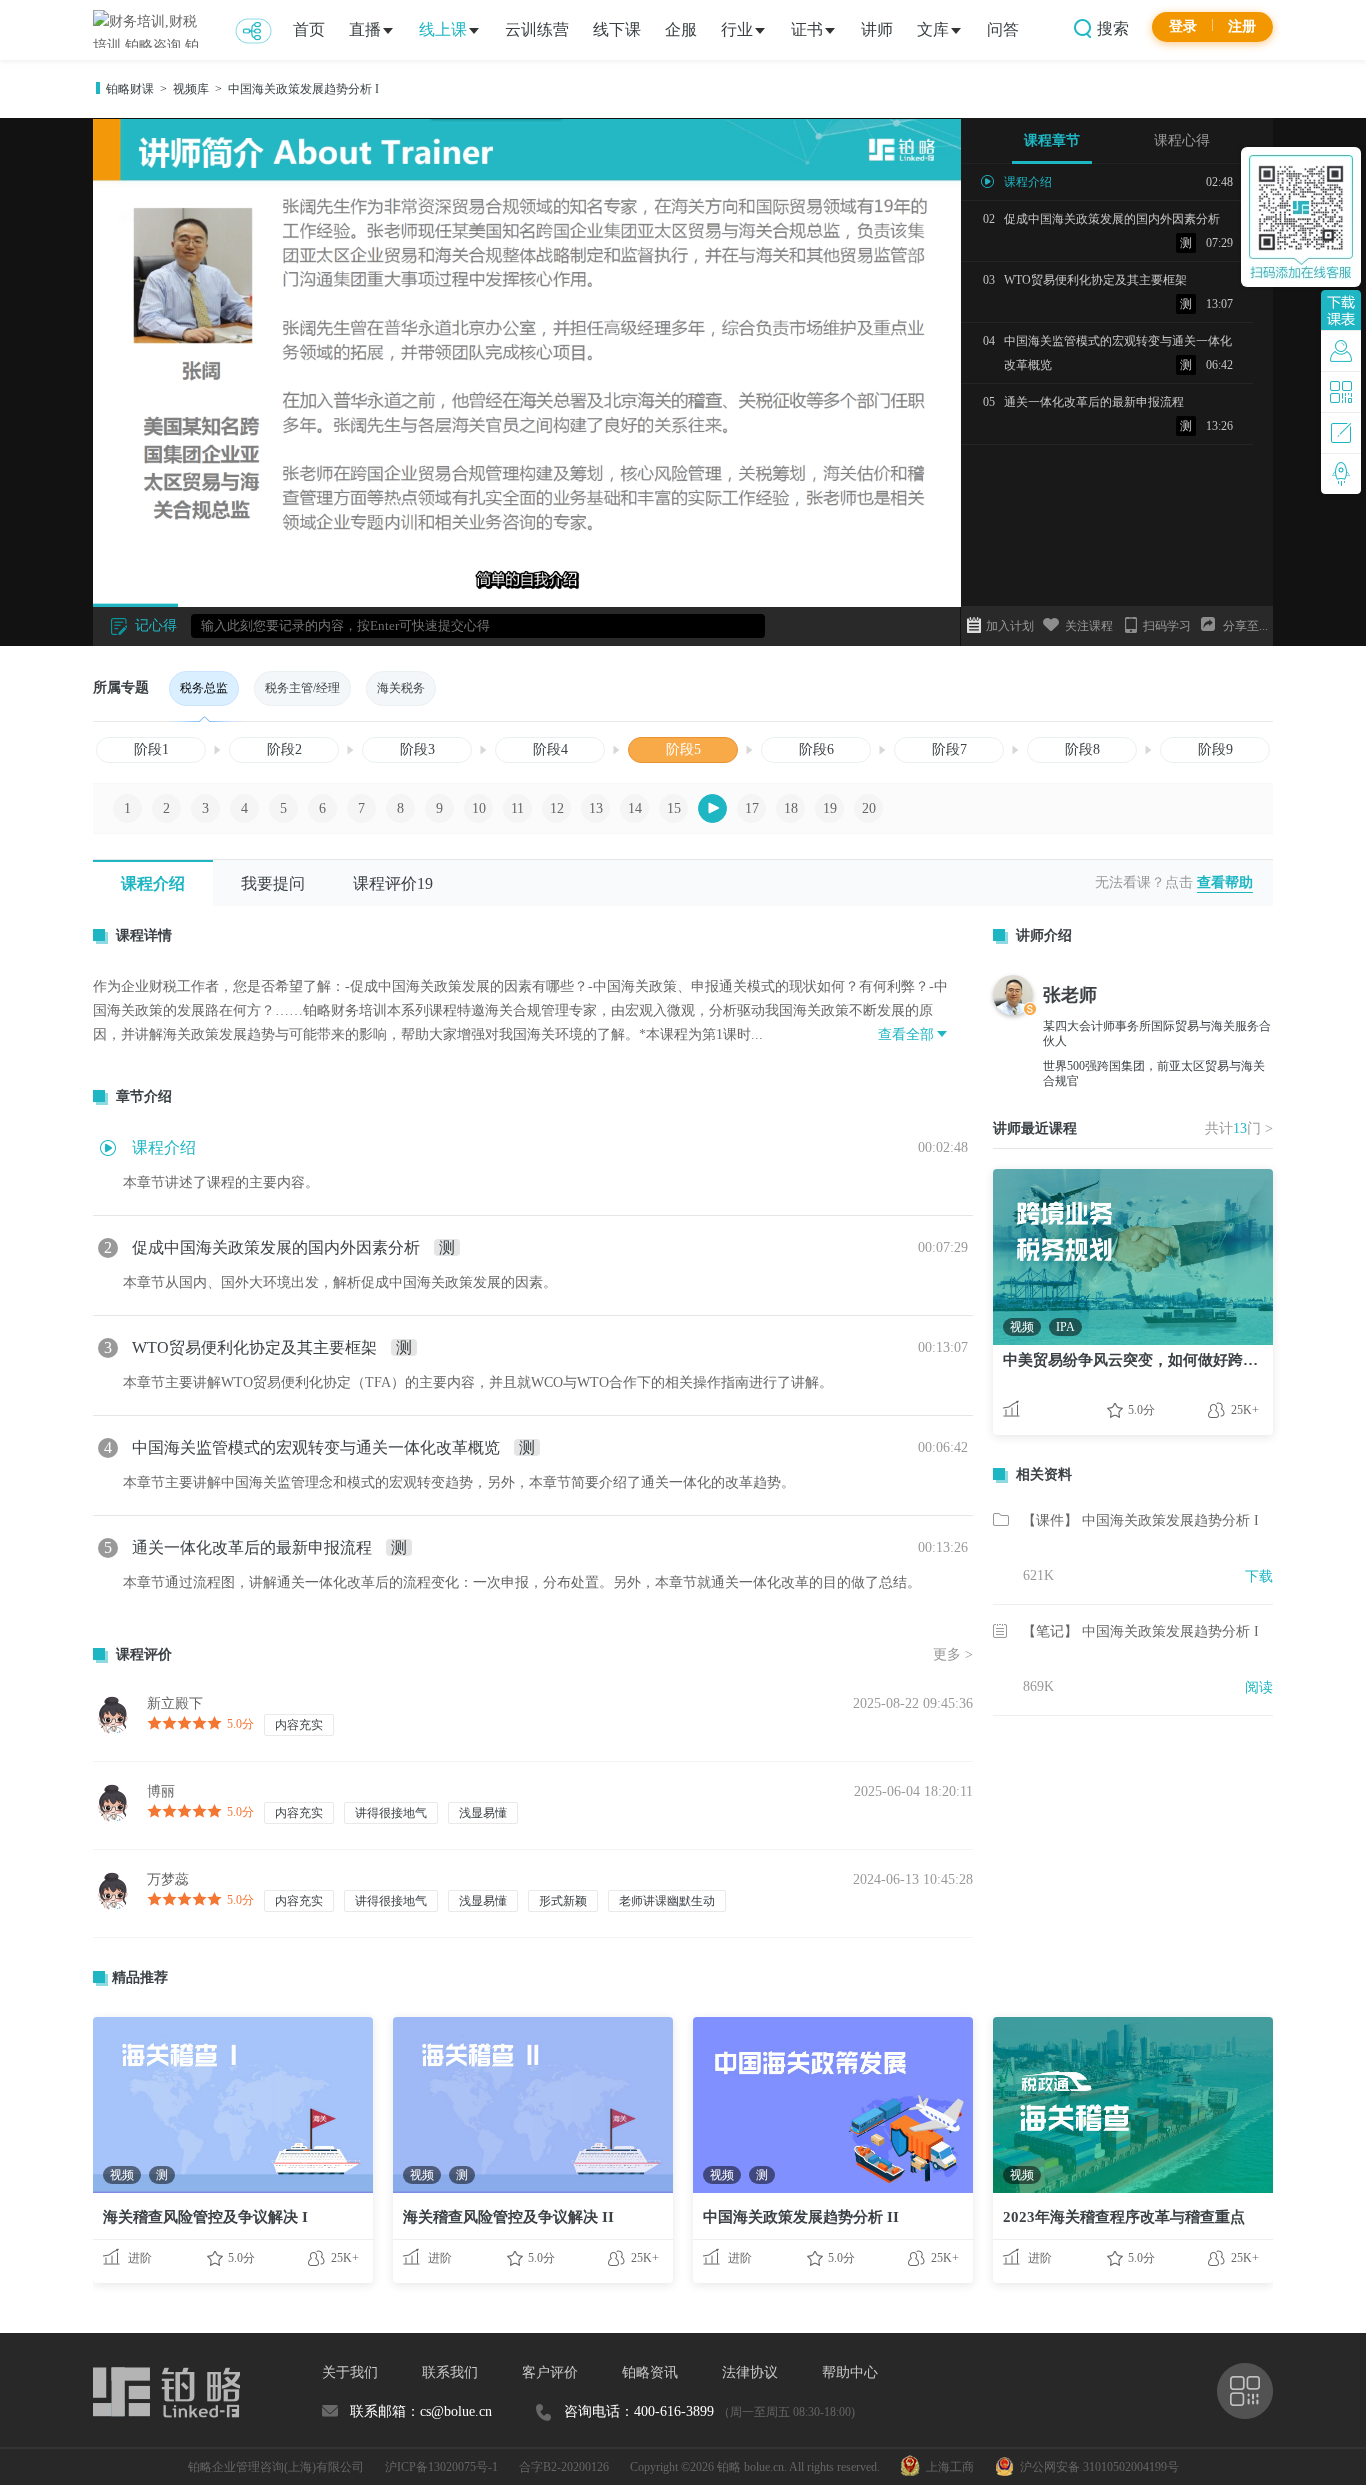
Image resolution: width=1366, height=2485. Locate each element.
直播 (365, 29)
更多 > (953, 1654)
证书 (807, 29)
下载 (1259, 1576)
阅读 (1259, 1687)
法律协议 (750, 2372)
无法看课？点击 (1144, 882)
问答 (1003, 29)
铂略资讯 (650, 2372)
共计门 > (1239, 1128)
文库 (933, 29)
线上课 (443, 29)
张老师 (1070, 995)
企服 (681, 29)
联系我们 (450, 2372)
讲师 (877, 29)
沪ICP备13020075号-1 (441, 2467)
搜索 (1111, 28)
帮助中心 (850, 2372)
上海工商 (947, 2467)
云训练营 (537, 29)
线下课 (617, 29)
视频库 (191, 89)
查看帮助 (1225, 882)
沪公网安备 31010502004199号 (1096, 2467)
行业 (737, 29)
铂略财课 (130, 89)
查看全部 (906, 1034)
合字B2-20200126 (564, 2467)
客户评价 (550, 2372)
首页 (309, 29)
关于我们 (350, 2372)
